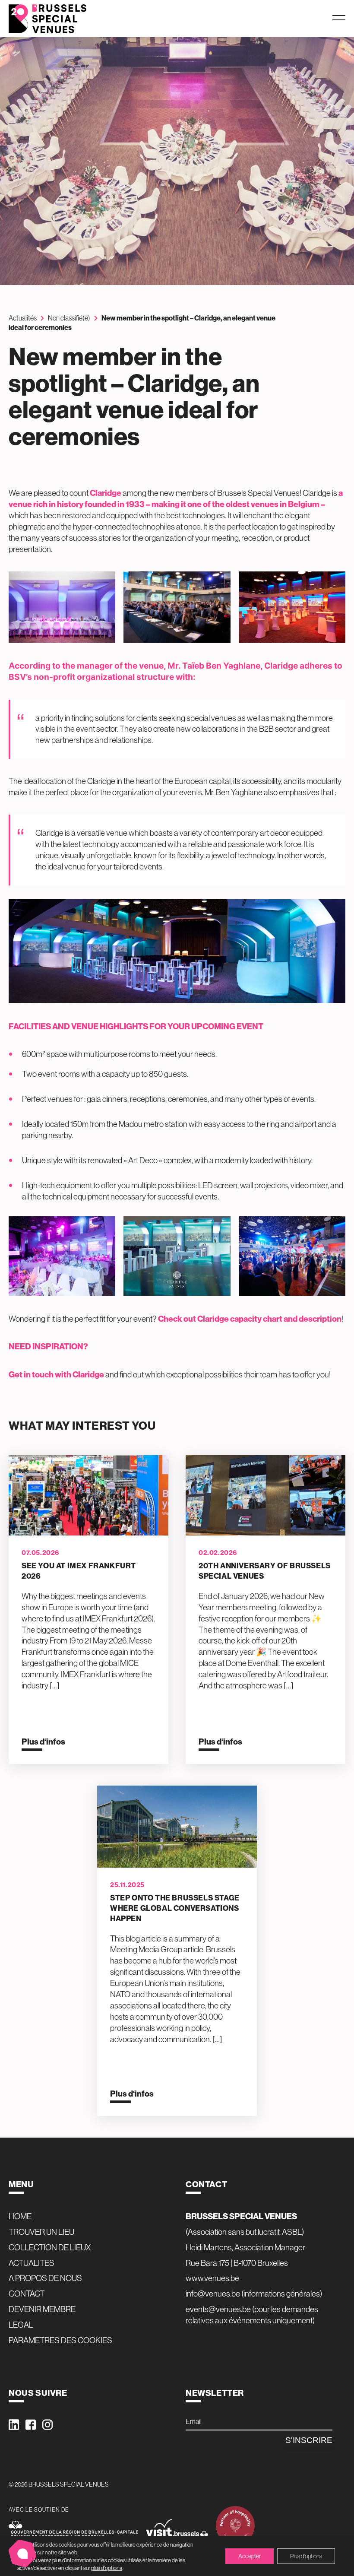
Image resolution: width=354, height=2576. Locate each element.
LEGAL (21, 2325)
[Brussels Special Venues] (47, 19)
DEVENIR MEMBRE (42, 2309)
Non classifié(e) (69, 318)
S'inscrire (309, 2440)
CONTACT (27, 2294)
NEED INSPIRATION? (48, 1346)
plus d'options (107, 2568)
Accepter (250, 2556)
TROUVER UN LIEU (41, 2232)
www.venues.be (212, 2278)
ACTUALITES (32, 2263)
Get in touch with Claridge (56, 1374)
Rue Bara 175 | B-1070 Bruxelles (237, 2263)
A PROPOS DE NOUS (45, 2278)
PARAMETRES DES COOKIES (60, 2340)
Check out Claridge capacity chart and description (250, 1319)
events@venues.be (218, 2309)
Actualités (23, 318)
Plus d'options (306, 2556)
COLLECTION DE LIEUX (50, 2247)
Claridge (106, 493)
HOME (20, 2216)
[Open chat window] (22, 2554)
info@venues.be (213, 2294)
